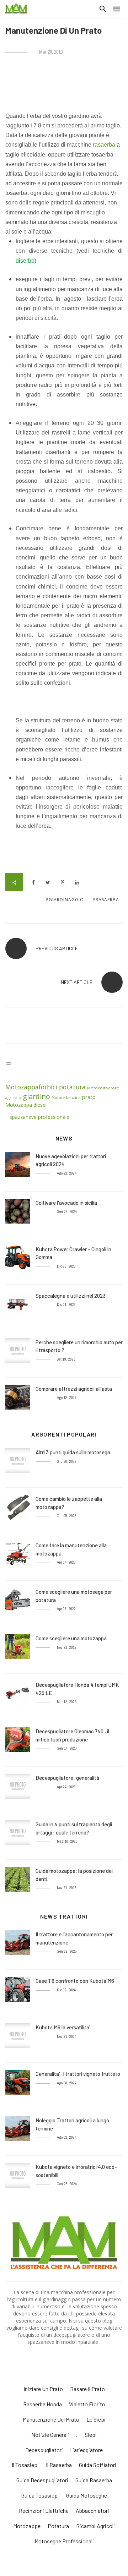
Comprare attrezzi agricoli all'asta (74, 1389)
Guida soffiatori (98, 2465)
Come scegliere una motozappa (71, 1638)
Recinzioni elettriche (44, 2511)
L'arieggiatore (86, 2450)
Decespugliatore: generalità (67, 1778)
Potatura (58, 2526)
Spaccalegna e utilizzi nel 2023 (71, 1296)
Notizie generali (50, 2435)
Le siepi (96, 2419)
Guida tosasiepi (40, 2495)
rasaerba (104, 145)
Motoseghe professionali (64, 2541)
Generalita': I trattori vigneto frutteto (78, 2074)
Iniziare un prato (43, 2389)
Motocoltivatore (103, 1088)
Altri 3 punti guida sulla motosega (73, 1452)
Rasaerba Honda (42, 2404)
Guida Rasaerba (94, 2480)
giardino (36, 1096)
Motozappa (22, 1087)
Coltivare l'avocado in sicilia (66, 1203)
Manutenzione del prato (51, 2419)
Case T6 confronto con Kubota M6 (75, 1981)
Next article (77, 982)
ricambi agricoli (95, 2526)
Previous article (57, 948)
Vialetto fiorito (87, 2404)
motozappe (27, 2526)
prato (89, 1097)
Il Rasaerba (59, 2465)
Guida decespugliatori (42, 2480)
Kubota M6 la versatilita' (63, 2027)
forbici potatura (62, 1087)
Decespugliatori (44, 2450)
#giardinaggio (65, 900)
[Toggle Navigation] (9, 1063)
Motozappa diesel (27, 1105)
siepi (91, 2435)
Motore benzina (66, 1098)
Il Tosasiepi (25, 2465)
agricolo (13, 1097)
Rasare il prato (87, 2389)
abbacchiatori (92, 2511)
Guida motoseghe (87, 2495)
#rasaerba (106, 900)
